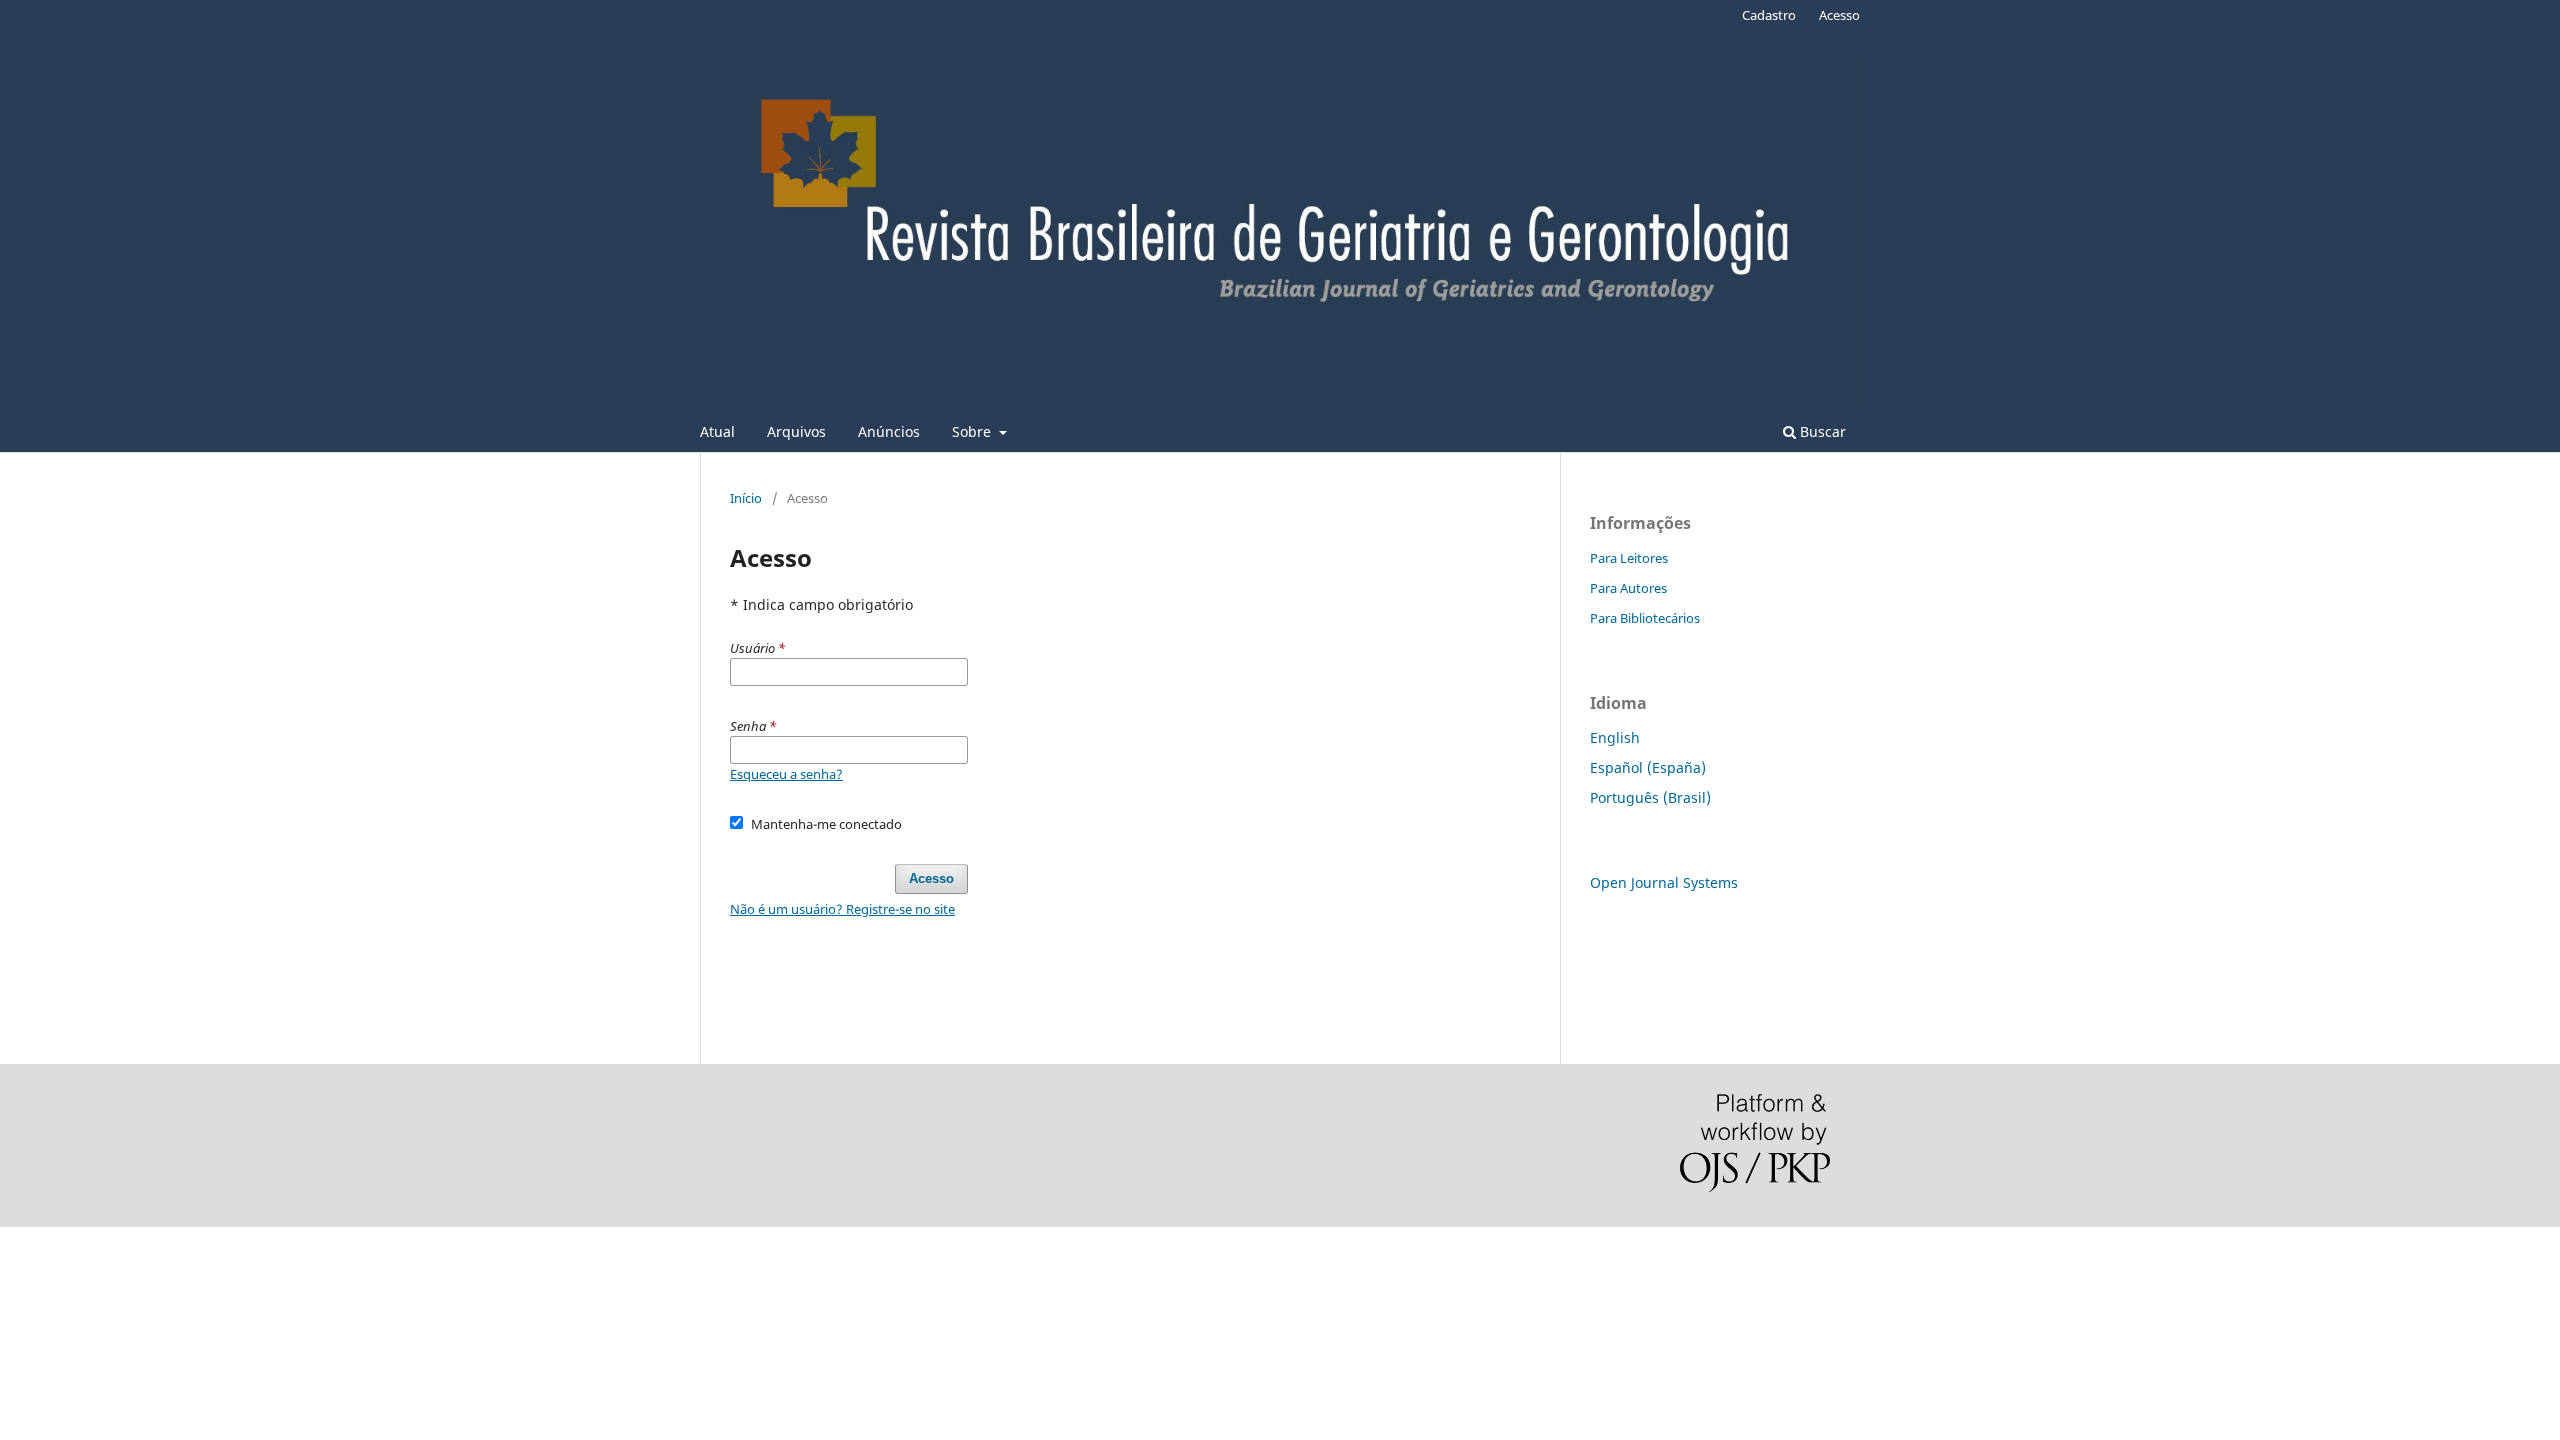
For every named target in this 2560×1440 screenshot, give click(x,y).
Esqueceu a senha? (786, 774)
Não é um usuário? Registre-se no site (842, 909)
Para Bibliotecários (1645, 618)
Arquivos (796, 431)
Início (746, 498)
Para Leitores (1629, 558)
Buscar (1821, 431)
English (1615, 737)
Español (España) (1648, 767)
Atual (717, 431)
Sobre (973, 431)
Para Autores (1628, 588)
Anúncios (889, 431)
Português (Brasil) (1650, 797)
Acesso (1839, 15)
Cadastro (1769, 15)
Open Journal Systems (1664, 882)
